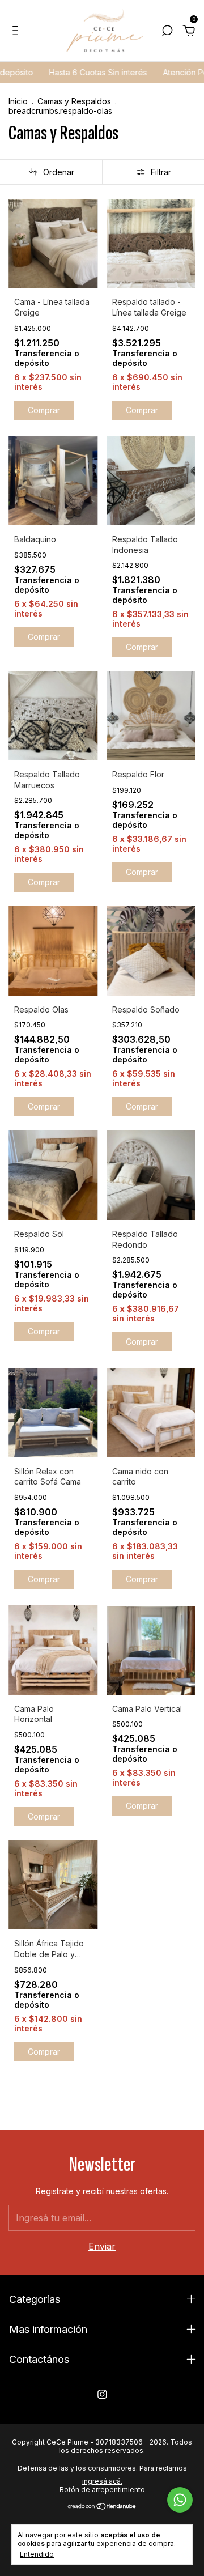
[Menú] (17, 32)
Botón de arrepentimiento (102, 2490)
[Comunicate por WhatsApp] (180, 2500)
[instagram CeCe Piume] (102, 2394)
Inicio (18, 101)
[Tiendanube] (102, 2507)
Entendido (37, 2554)
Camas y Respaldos (74, 101)
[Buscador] (167, 32)
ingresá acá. (102, 2481)
